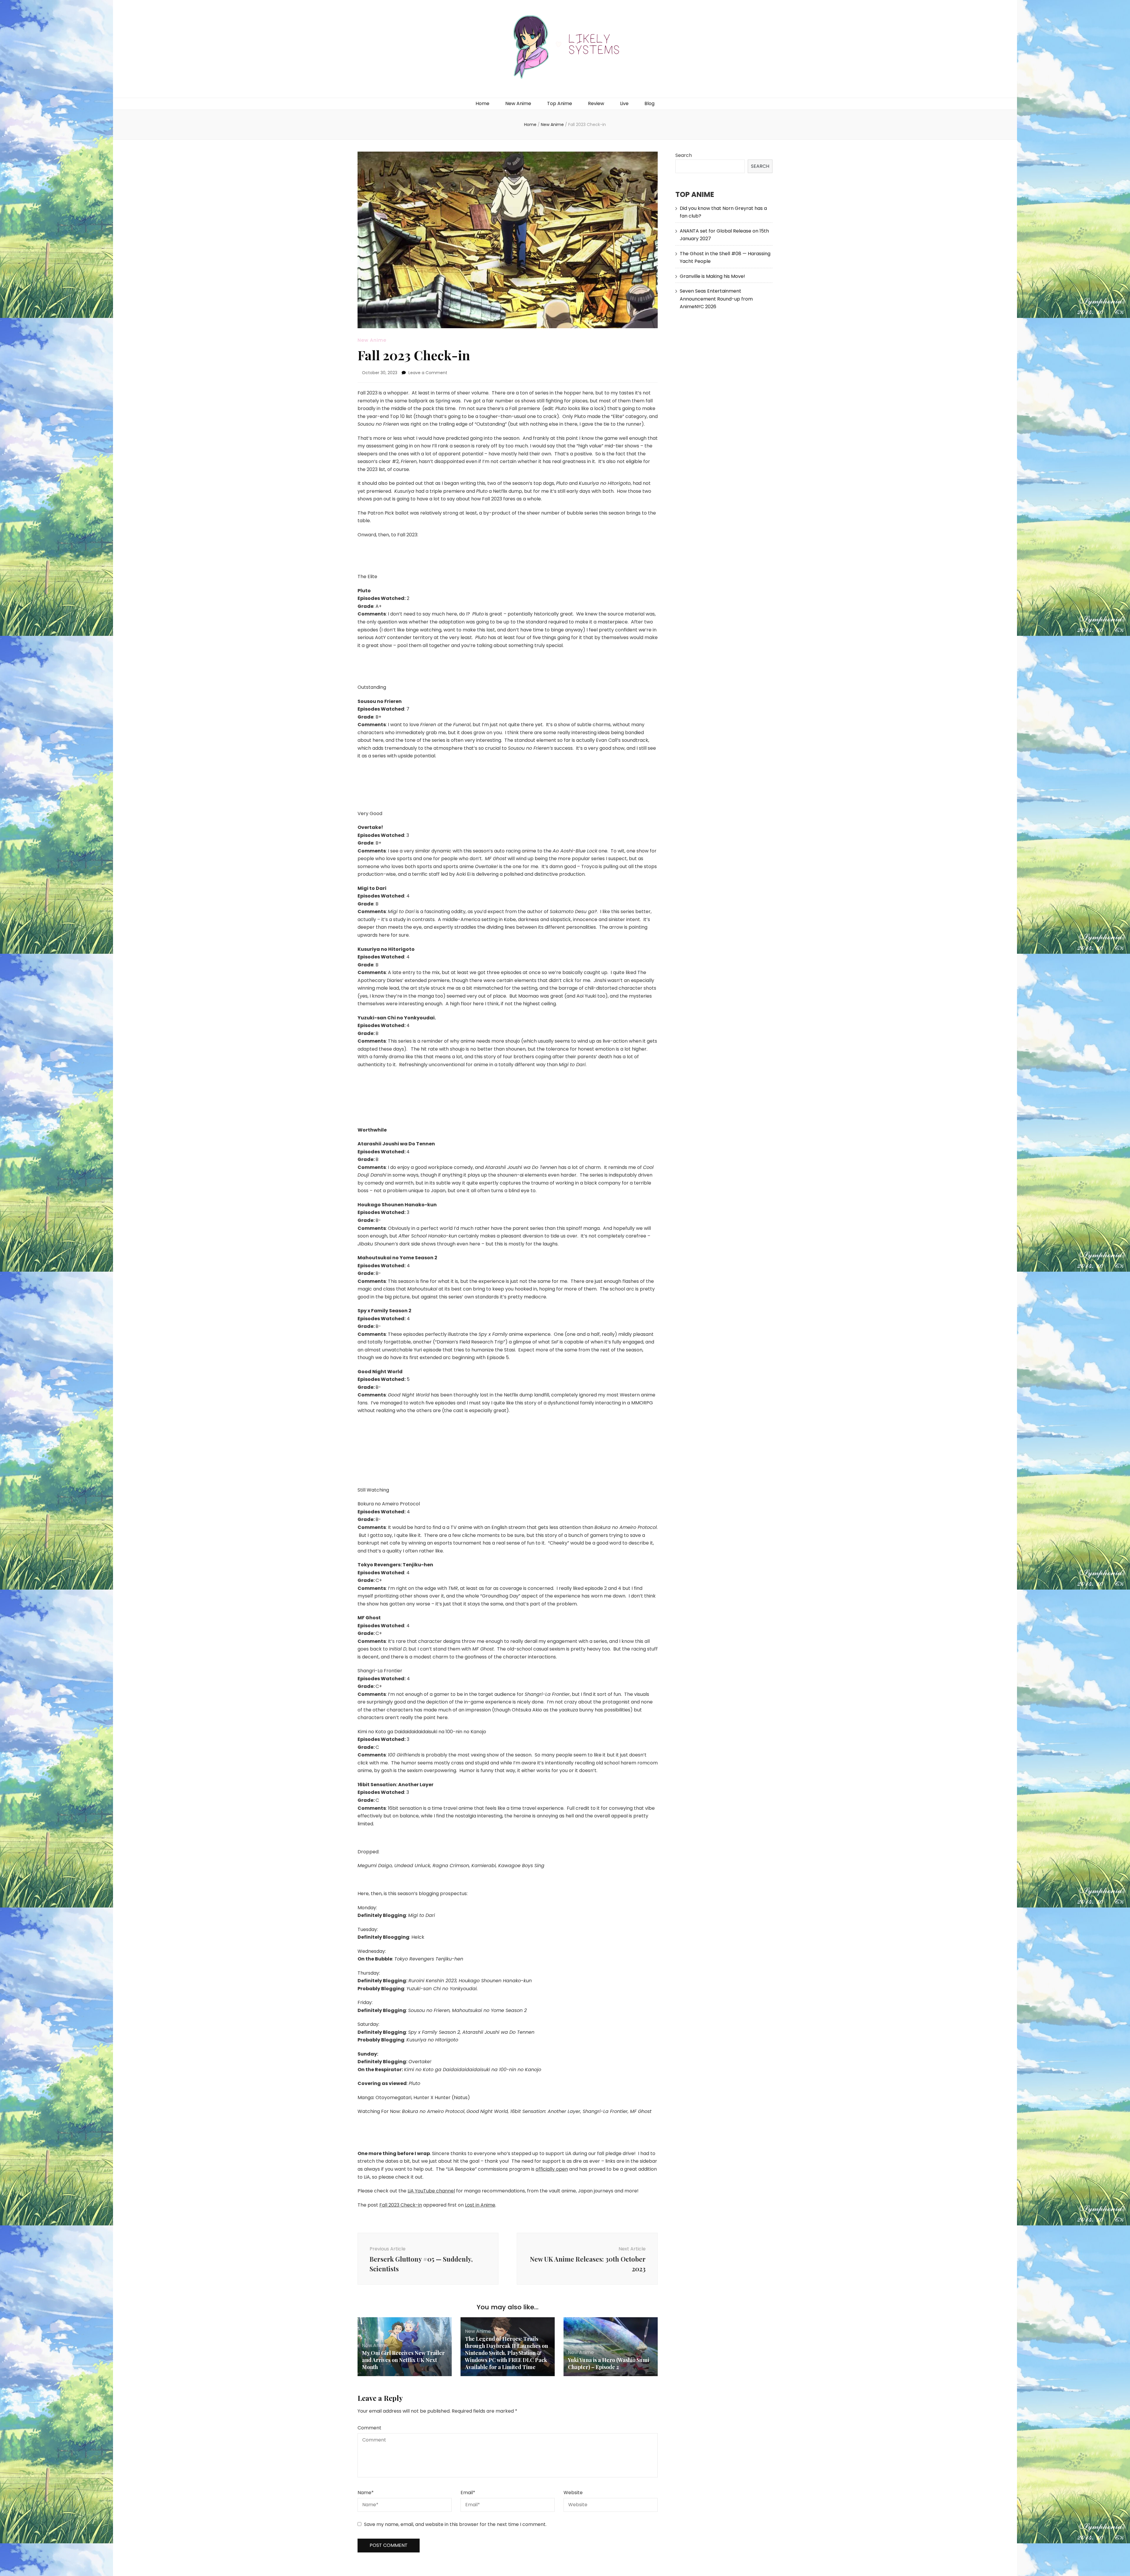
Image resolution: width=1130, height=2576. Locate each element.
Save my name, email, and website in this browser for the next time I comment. (455, 2524)
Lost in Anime (480, 2205)
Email (468, 2493)
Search (684, 155)
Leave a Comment (428, 373)
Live (624, 103)
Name (366, 2493)
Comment (369, 2428)
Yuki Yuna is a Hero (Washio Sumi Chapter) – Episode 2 (609, 2363)
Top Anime (560, 103)
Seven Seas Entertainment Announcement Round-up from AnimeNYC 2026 (716, 299)
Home (482, 103)
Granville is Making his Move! (712, 276)
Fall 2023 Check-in (401, 2205)
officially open (552, 2169)
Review (596, 103)
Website (573, 2493)
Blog (649, 103)
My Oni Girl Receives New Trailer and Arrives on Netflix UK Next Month (403, 2360)
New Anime (518, 103)
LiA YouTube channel (431, 2191)
